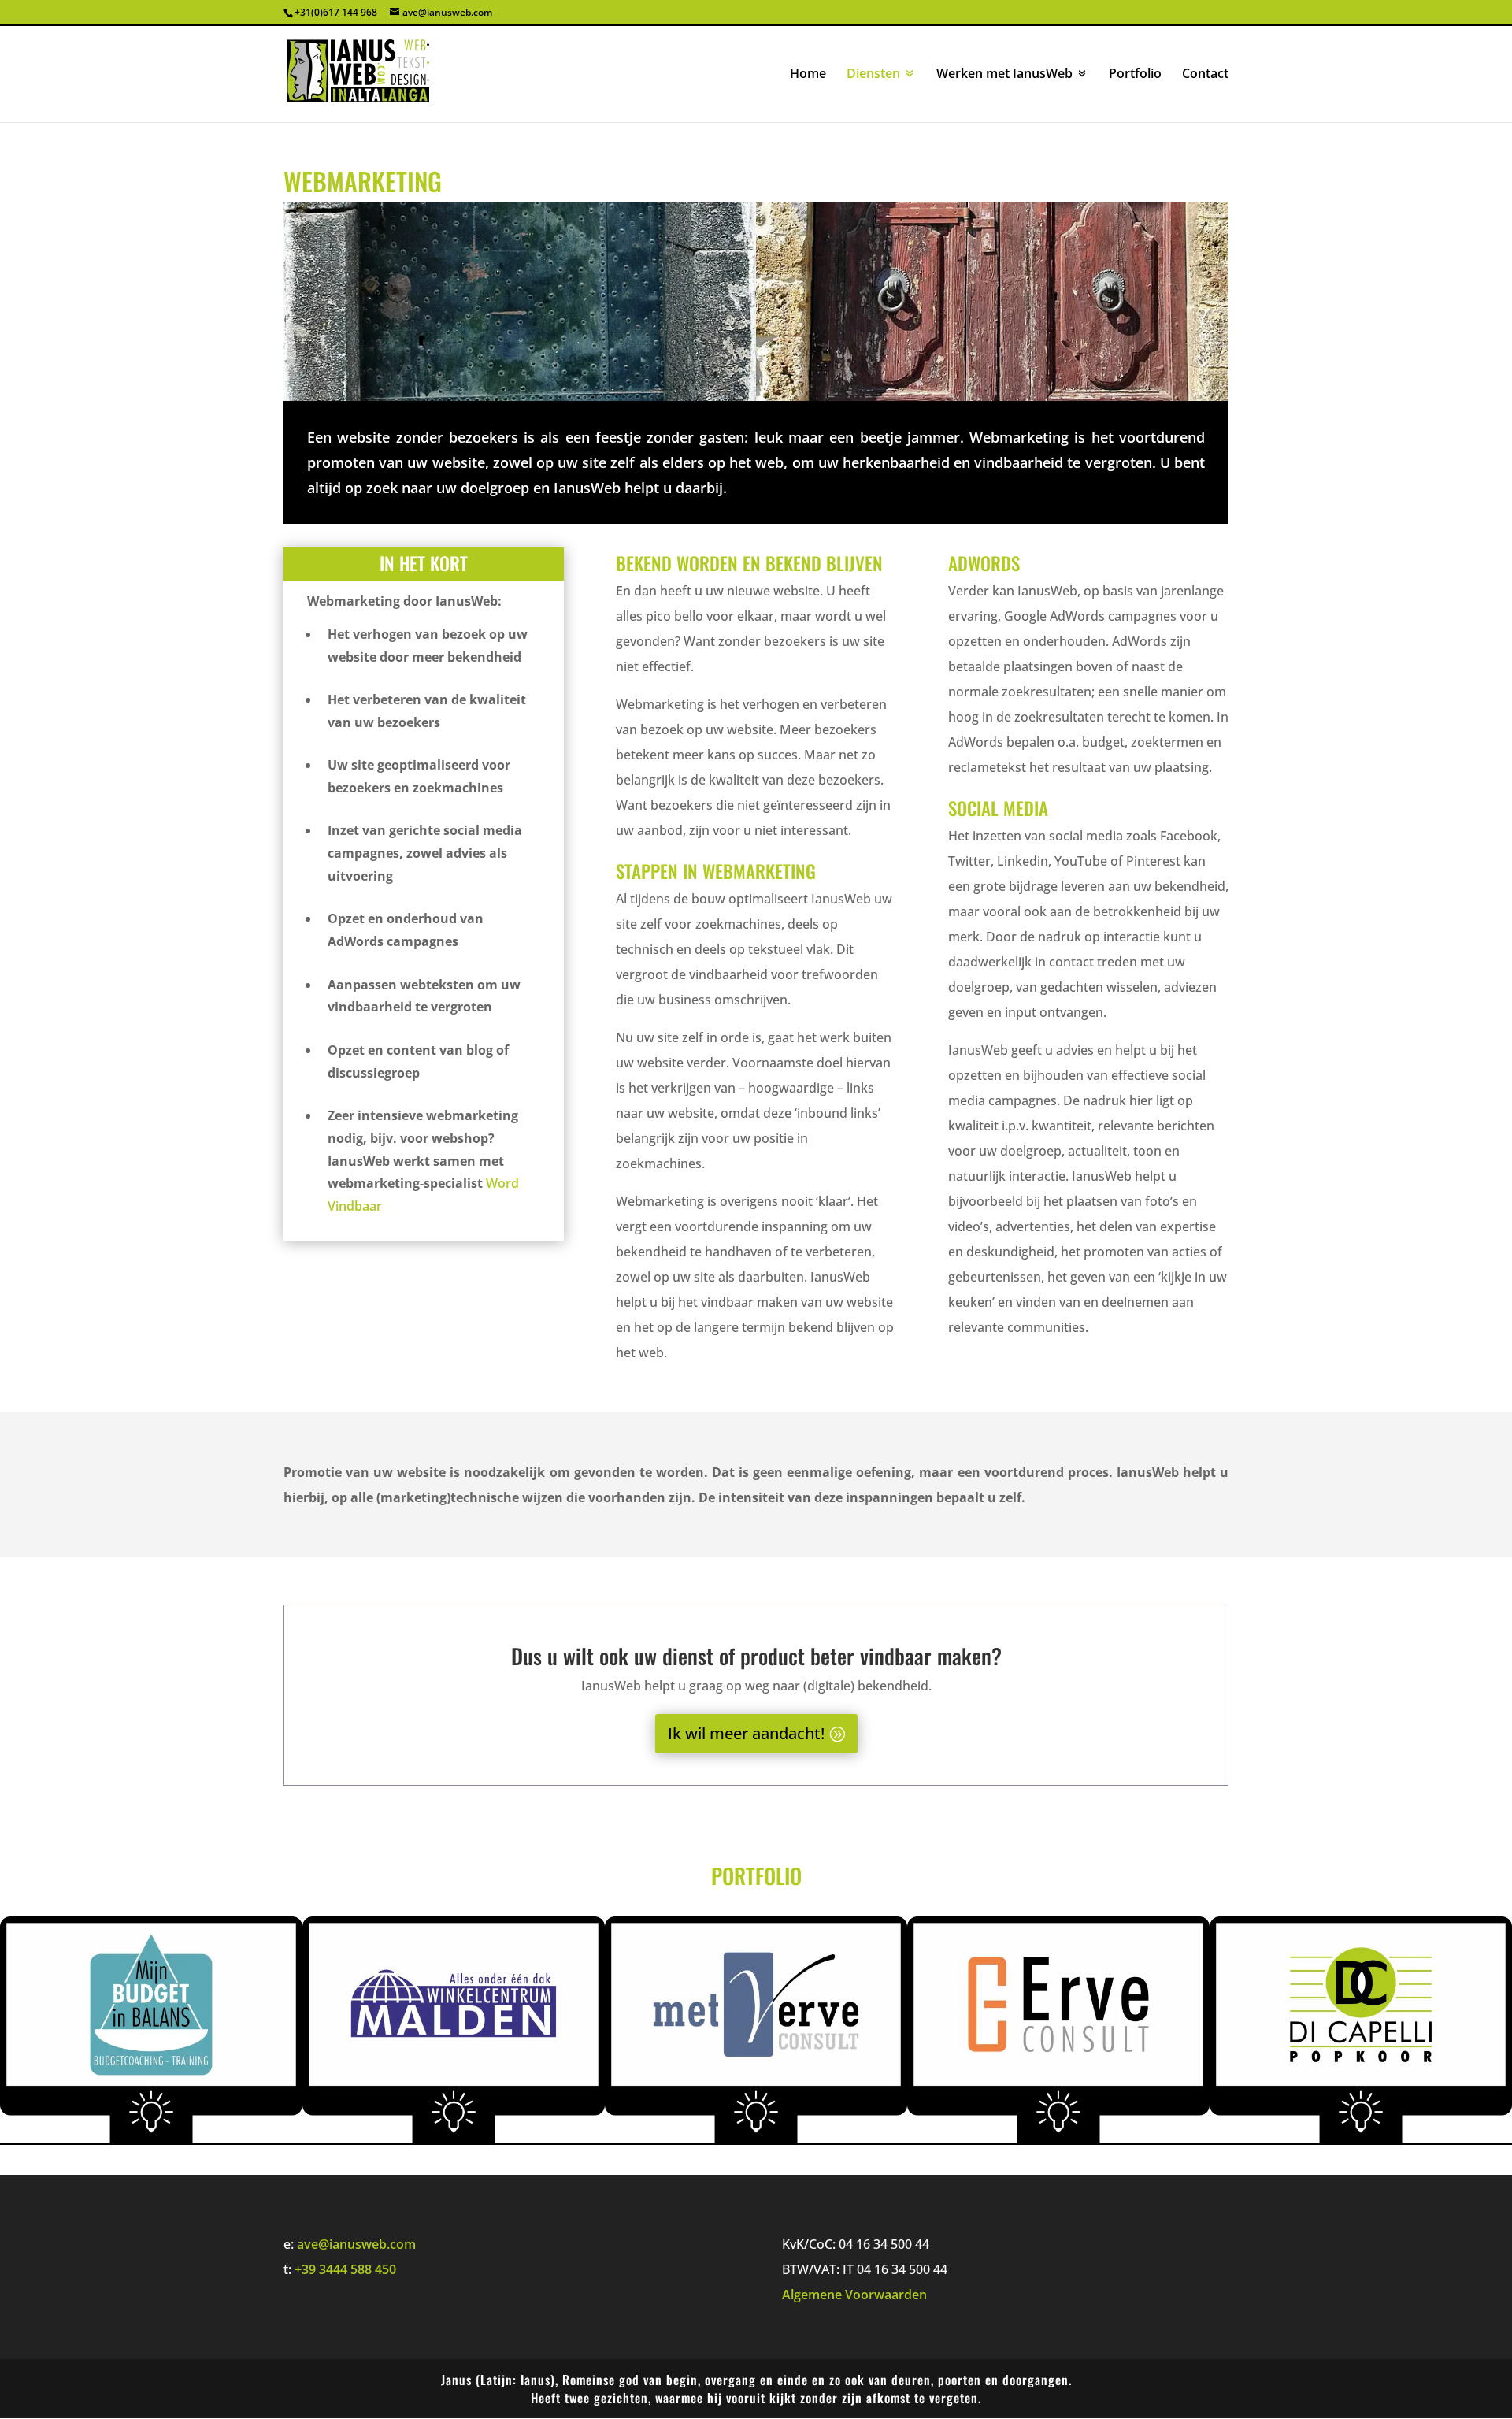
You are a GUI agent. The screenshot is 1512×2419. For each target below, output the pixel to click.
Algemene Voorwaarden (854, 2295)
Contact (1205, 75)
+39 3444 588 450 (345, 2269)
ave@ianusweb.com (356, 2244)
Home (808, 75)
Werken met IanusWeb (1004, 75)
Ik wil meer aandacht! (746, 1733)
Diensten (873, 75)
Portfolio (1135, 75)
